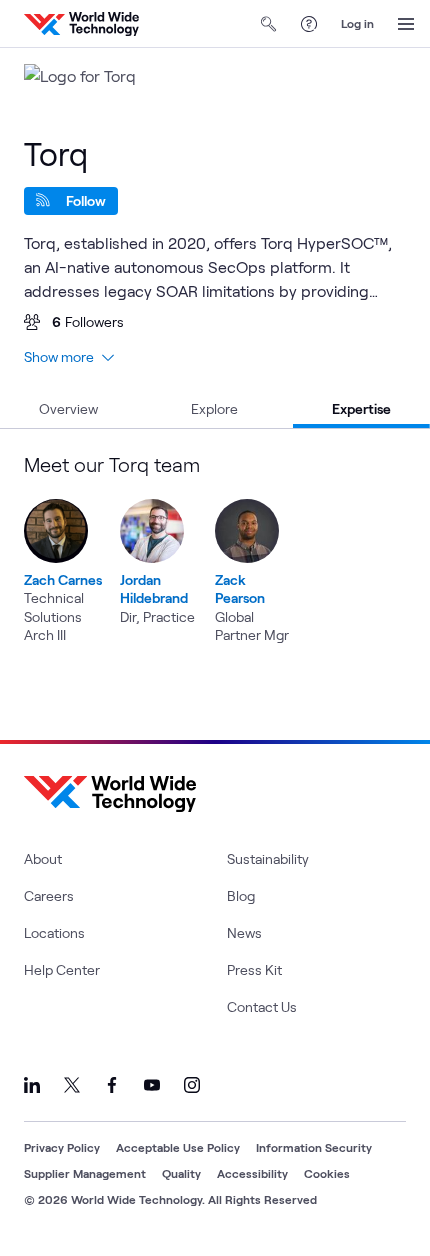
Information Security (314, 1147)
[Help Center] (309, 24)
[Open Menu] (406, 24)
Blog (241, 895)
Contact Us (262, 1006)
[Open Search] (269, 24)
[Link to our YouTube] (152, 1085)
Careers (49, 895)
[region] (215, 548)
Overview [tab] (68, 408)
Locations (54, 932)
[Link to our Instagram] (192, 1085)
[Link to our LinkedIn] (32, 1085)
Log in (357, 23)
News (244, 932)
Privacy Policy (62, 1147)
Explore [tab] (214, 408)
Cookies (327, 1173)
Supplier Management (85, 1173)
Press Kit (254, 969)
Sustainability (268, 858)
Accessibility (252, 1173)
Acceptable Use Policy (178, 1147)
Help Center (62, 969)
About (43, 858)
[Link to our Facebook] (112, 1085)
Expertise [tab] (361, 408)
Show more (59, 356)
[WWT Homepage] (81, 24)
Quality (181, 1173)
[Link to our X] (72, 1085)
